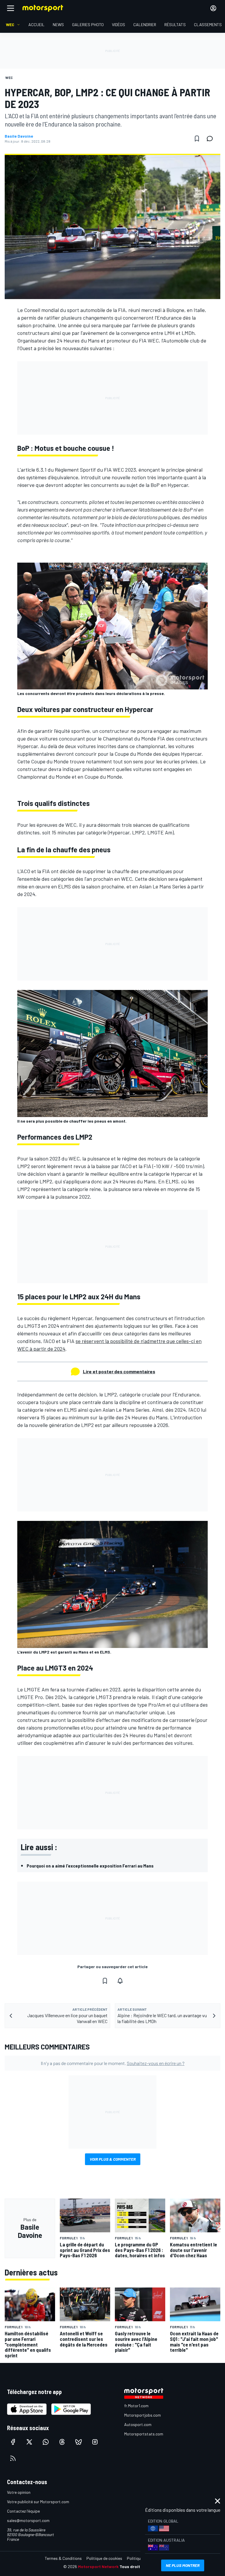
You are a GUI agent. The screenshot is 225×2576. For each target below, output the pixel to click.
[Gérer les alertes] (120, 1981)
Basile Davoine (19, 136)
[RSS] (13, 2458)
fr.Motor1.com (136, 2406)
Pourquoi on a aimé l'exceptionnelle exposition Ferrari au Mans (90, 1866)
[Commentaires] (212, 139)
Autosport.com (138, 2424)
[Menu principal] (11, 8)
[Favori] (197, 139)
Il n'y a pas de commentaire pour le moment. (113, 2063)
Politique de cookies (104, 2558)
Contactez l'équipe (23, 2511)
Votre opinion (19, 2492)
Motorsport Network (98, 2566)
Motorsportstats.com (144, 2434)
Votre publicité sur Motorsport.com (38, 2502)
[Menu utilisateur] (213, 8)
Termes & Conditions (63, 2558)
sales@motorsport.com (28, 2520)
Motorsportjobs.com (143, 2415)
